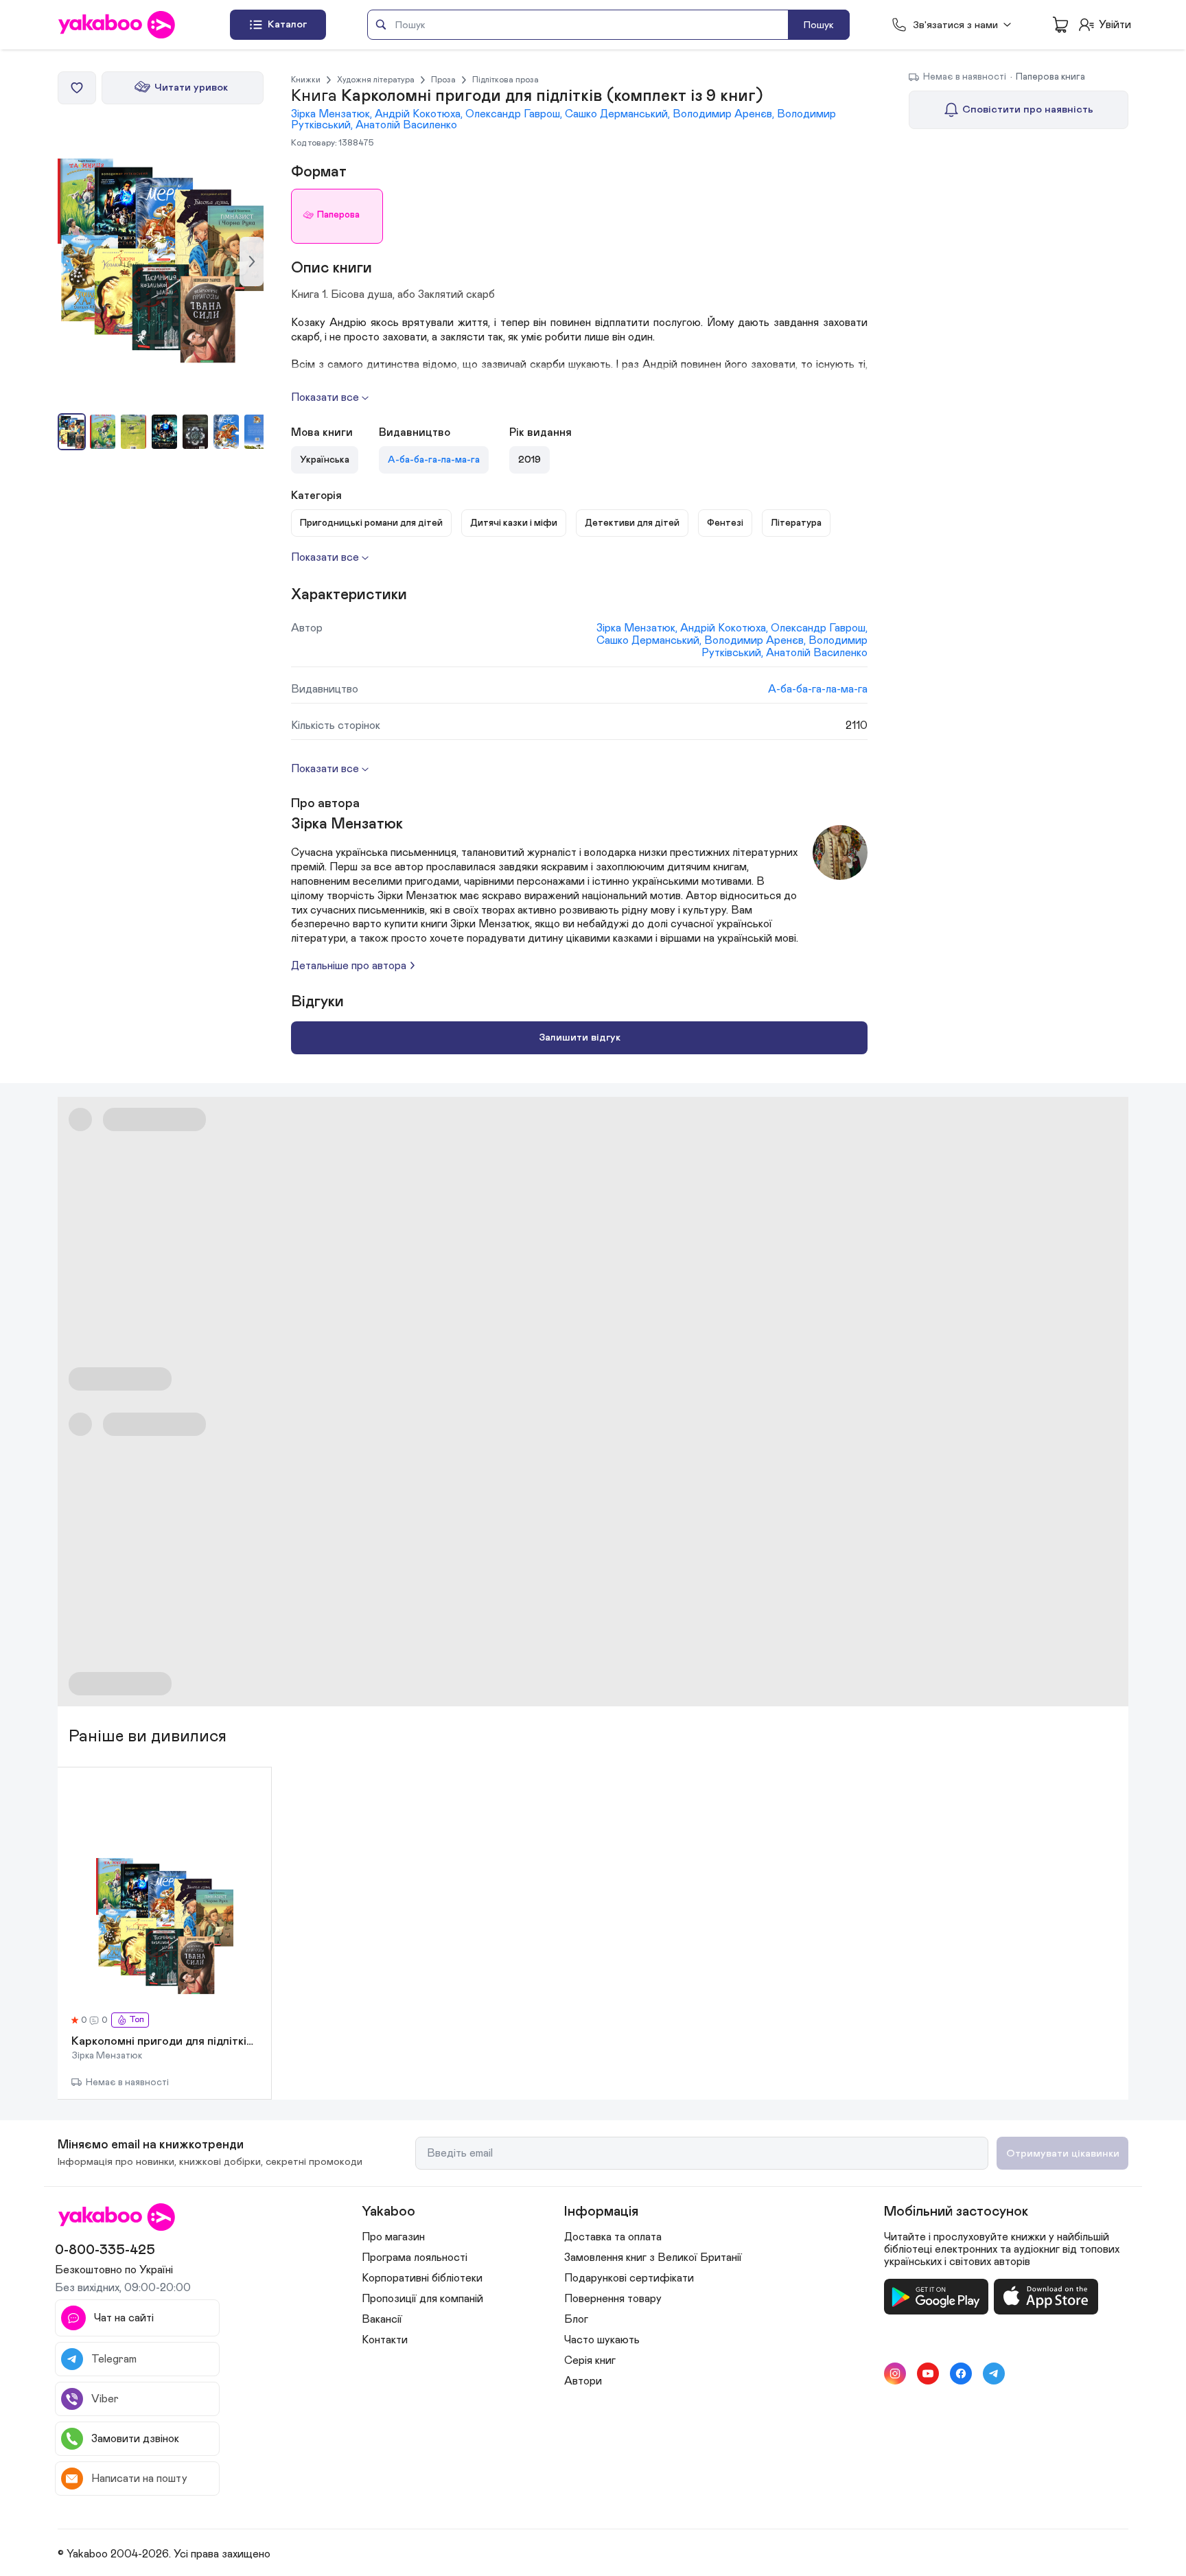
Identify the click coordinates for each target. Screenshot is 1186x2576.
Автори (583, 2381)
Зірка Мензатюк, (333, 114)
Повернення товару (613, 2299)
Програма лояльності (415, 2258)
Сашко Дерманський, (619, 114)
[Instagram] (895, 2374)
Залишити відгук (580, 1037)
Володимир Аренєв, (725, 114)
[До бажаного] (77, 88)
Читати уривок (191, 88)
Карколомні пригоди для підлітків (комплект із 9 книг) (164, 2042)
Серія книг (590, 2360)
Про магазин (393, 2237)
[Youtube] (928, 2374)
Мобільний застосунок (956, 2212)
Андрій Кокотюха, (420, 114)
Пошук (819, 25)
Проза (443, 80)
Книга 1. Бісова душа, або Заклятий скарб (393, 294)
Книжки (306, 80)
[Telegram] (994, 2374)
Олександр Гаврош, (515, 114)
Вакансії (382, 2319)
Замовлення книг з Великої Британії (653, 2258)
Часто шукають (602, 2340)
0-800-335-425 (105, 2250)
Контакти (385, 2340)
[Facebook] (961, 2374)
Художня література (376, 80)
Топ (137, 2020)
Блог (576, 2319)
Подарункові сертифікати (629, 2278)
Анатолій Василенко (406, 125)
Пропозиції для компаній (422, 2299)
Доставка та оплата (613, 2237)
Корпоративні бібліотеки (422, 2278)
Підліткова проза (505, 80)
